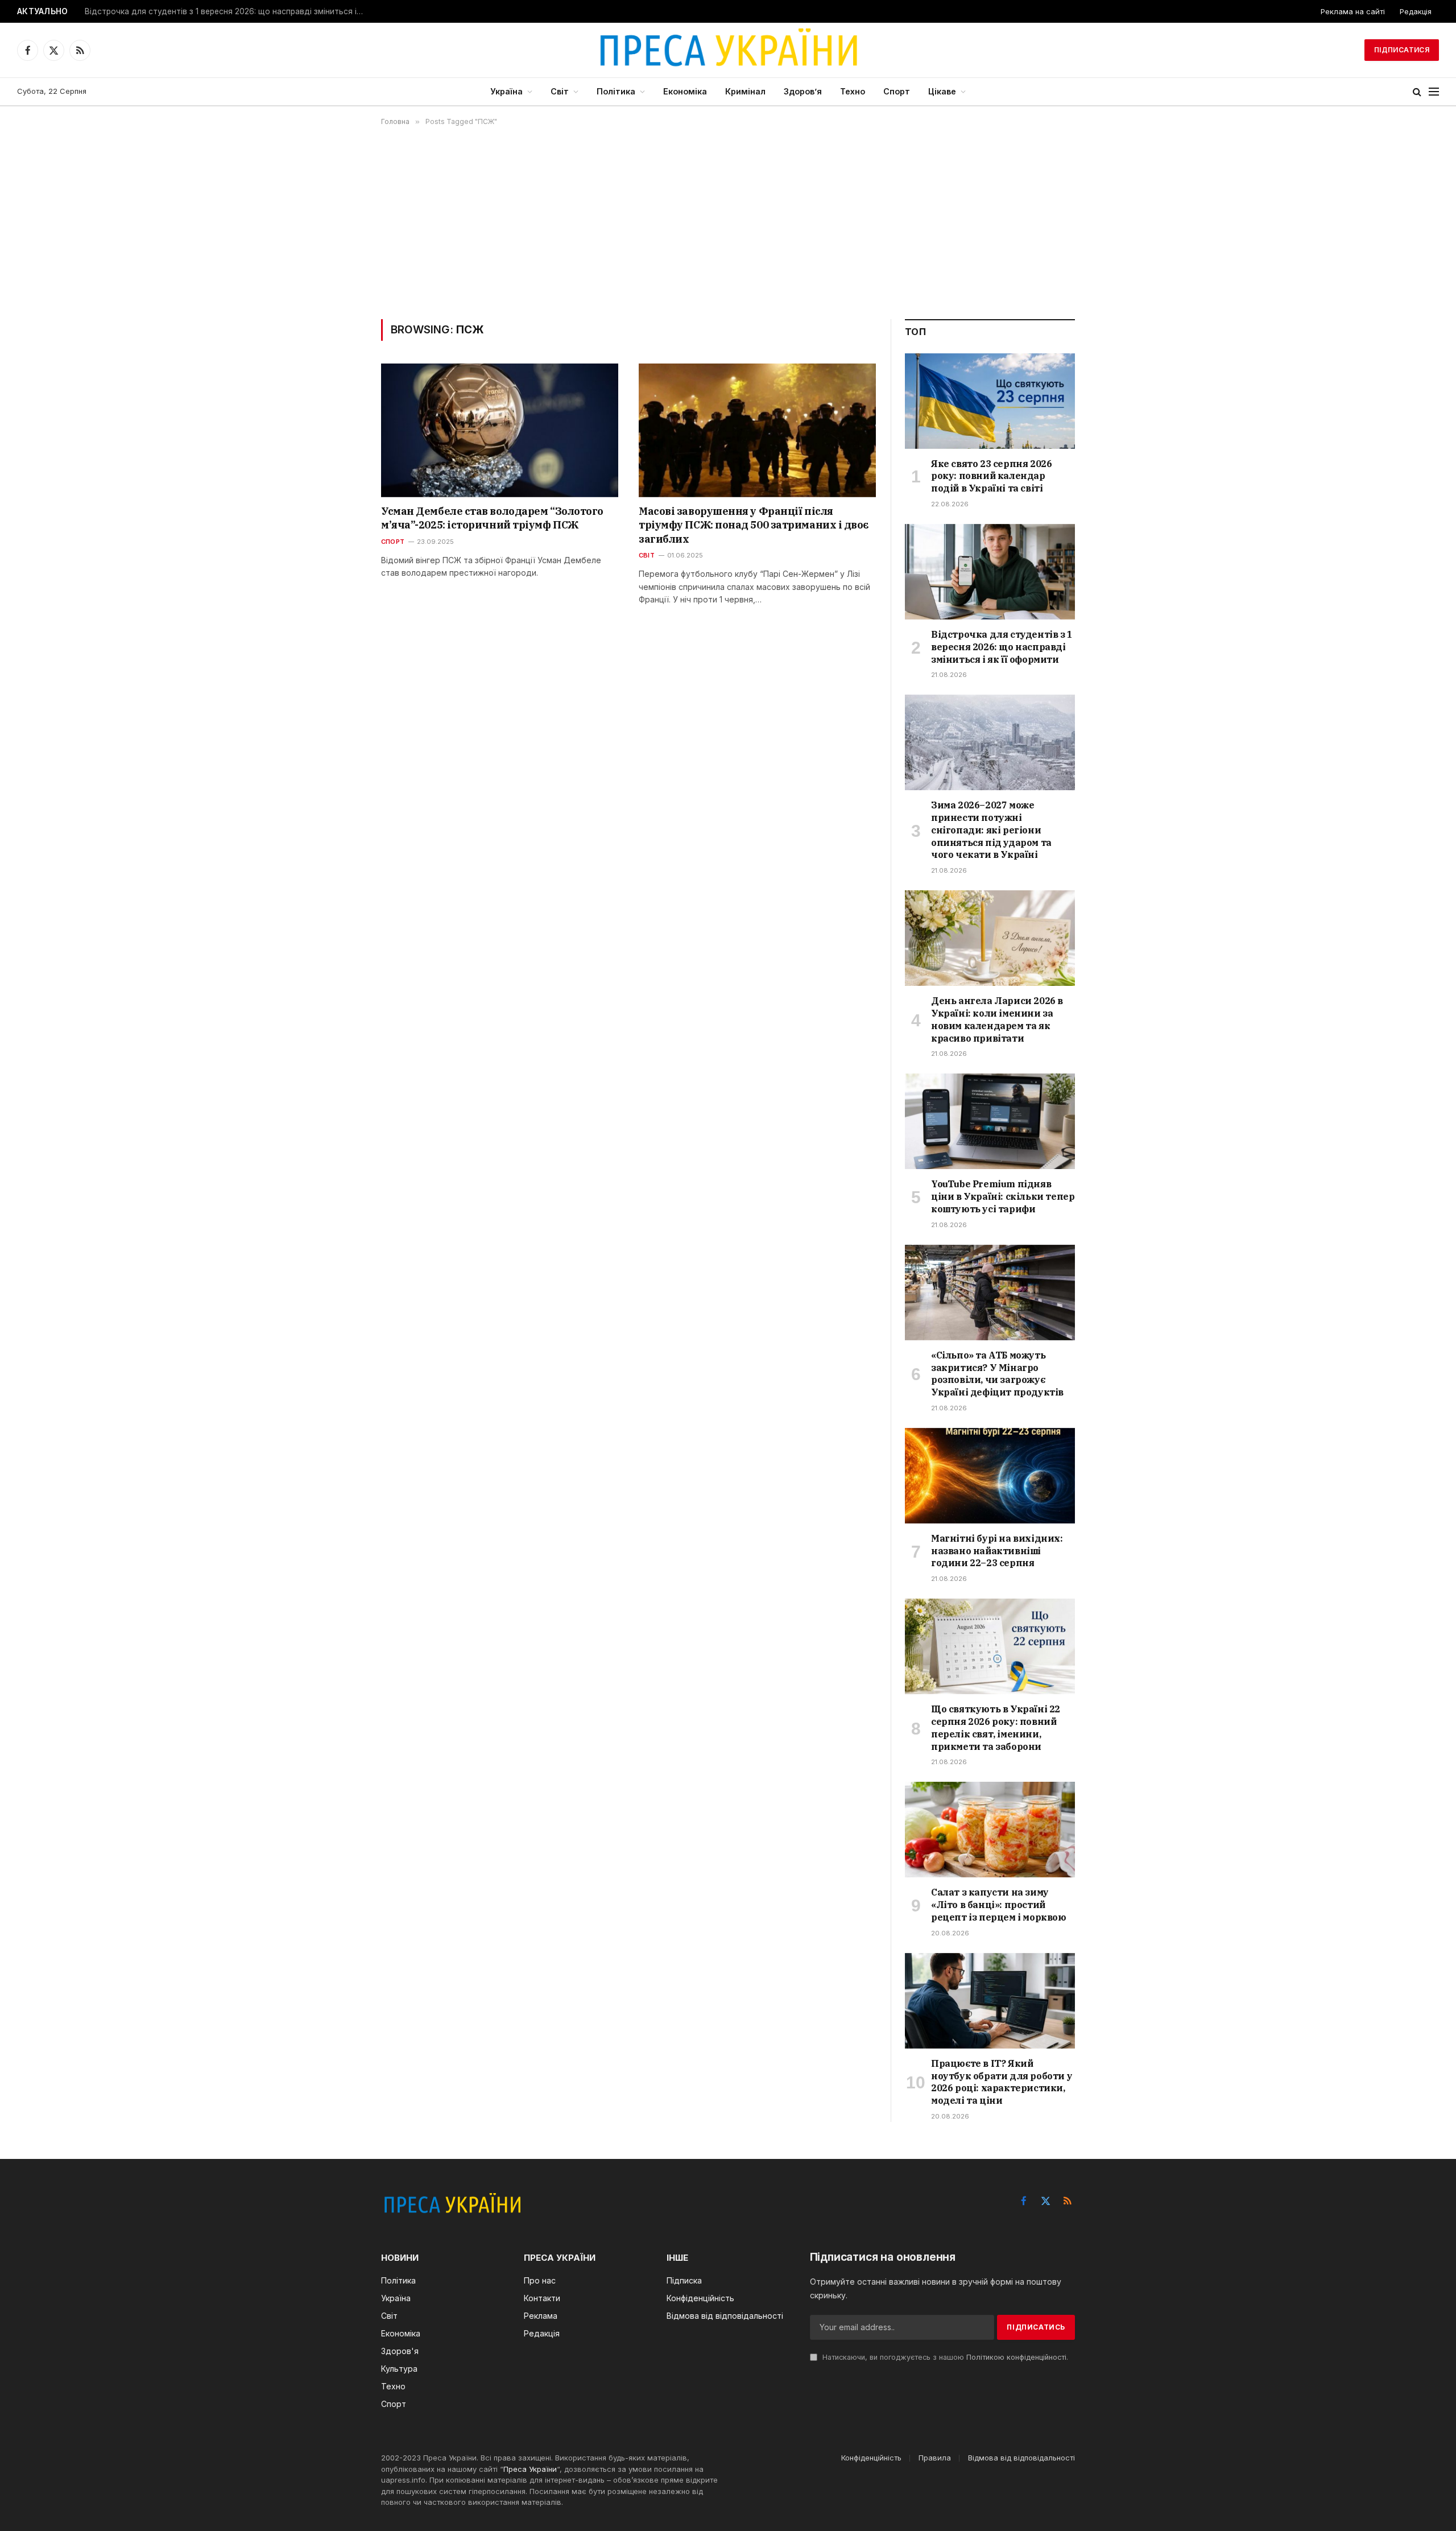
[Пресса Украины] (728, 50)
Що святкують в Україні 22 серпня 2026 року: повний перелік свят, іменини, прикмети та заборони (996, 1727)
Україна (506, 91)
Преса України (530, 2469)
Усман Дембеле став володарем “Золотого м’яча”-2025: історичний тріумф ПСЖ (492, 518)
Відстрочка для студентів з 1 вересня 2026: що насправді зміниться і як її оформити (227, 11)
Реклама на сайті (1353, 11)
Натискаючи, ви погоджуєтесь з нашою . (944, 2357)
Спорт (897, 91)
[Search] (1417, 92)
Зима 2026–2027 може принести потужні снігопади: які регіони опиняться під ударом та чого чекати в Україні (991, 830)
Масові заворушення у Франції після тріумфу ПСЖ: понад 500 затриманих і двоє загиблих (754, 525)
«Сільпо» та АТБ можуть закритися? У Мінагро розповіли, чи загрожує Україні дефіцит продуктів (997, 1374)
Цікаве (942, 91)
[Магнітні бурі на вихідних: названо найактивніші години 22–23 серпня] (990, 1476)
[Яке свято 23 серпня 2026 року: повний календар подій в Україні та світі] (990, 401)
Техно (853, 91)
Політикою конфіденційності (1016, 2357)
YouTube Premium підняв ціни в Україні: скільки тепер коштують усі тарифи (1003, 1196)
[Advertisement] (728, 222)
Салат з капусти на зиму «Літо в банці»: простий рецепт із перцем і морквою (999, 1905)
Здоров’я (803, 91)
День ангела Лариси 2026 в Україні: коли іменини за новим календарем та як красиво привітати (997, 1019)
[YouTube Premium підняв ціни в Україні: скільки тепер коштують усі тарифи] (990, 1121)
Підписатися (1402, 50)
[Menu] (1434, 92)
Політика (616, 91)
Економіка (685, 91)
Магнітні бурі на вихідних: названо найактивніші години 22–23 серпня (997, 1551)
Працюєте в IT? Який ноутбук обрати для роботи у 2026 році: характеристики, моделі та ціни (1002, 2082)
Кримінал (745, 91)
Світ (560, 91)
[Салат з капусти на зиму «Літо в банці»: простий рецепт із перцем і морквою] (990, 1830)
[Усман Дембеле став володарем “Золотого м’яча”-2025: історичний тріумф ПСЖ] (500, 430)
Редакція (1416, 11)
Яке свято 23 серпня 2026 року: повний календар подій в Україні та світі (991, 476)
